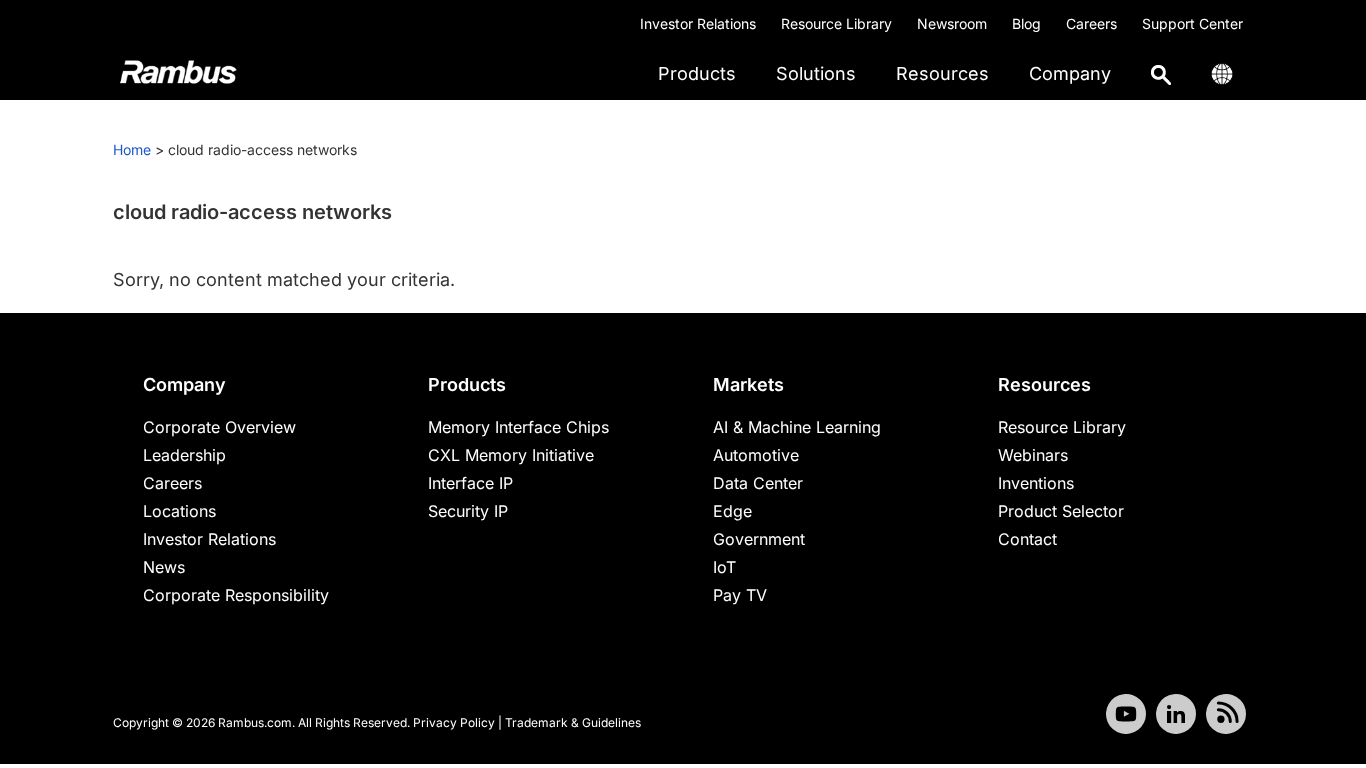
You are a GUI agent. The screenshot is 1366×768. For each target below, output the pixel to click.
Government (759, 539)
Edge (732, 511)
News (164, 567)
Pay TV (740, 595)
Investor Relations (698, 23)
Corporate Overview (219, 427)
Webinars (1033, 455)
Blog (1026, 23)
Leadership (184, 455)
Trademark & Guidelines (573, 722)
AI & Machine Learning (797, 427)
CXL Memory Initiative (511, 455)
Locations (179, 511)
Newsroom (952, 23)
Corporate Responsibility (236, 595)
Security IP (468, 511)
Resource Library (836, 23)
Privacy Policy (454, 722)
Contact (1027, 539)
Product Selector (1061, 511)
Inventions (1036, 483)
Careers (1091, 23)
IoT (724, 567)
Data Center (758, 483)
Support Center (1192, 23)
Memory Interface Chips (518, 427)
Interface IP (470, 483)
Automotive (756, 455)
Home (132, 149)
